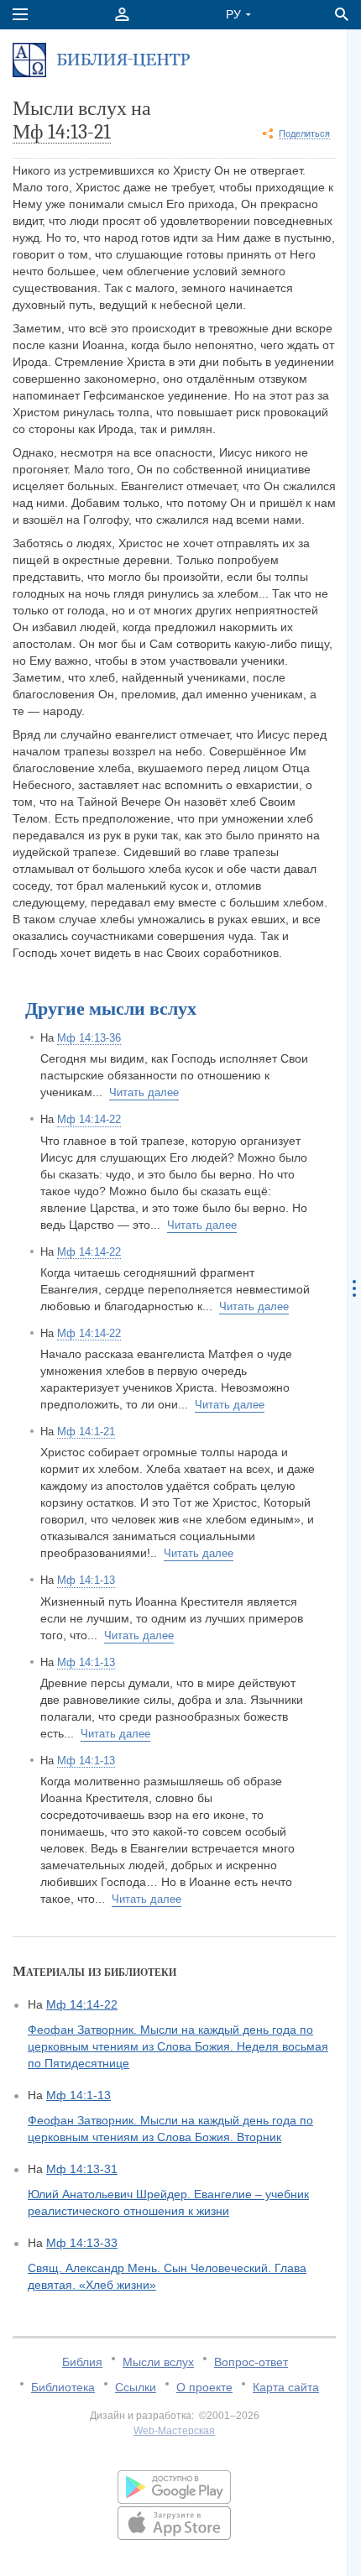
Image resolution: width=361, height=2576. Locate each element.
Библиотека (63, 2387)
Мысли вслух (158, 2362)
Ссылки (136, 2387)
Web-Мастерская (174, 2431)
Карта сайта (286, 2387)
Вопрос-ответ (251, 2362)
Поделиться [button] (304, 133)
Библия (82, 2362)
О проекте (204, 2387)
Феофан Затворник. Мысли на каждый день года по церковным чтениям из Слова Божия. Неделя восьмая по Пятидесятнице (178, 2046)
